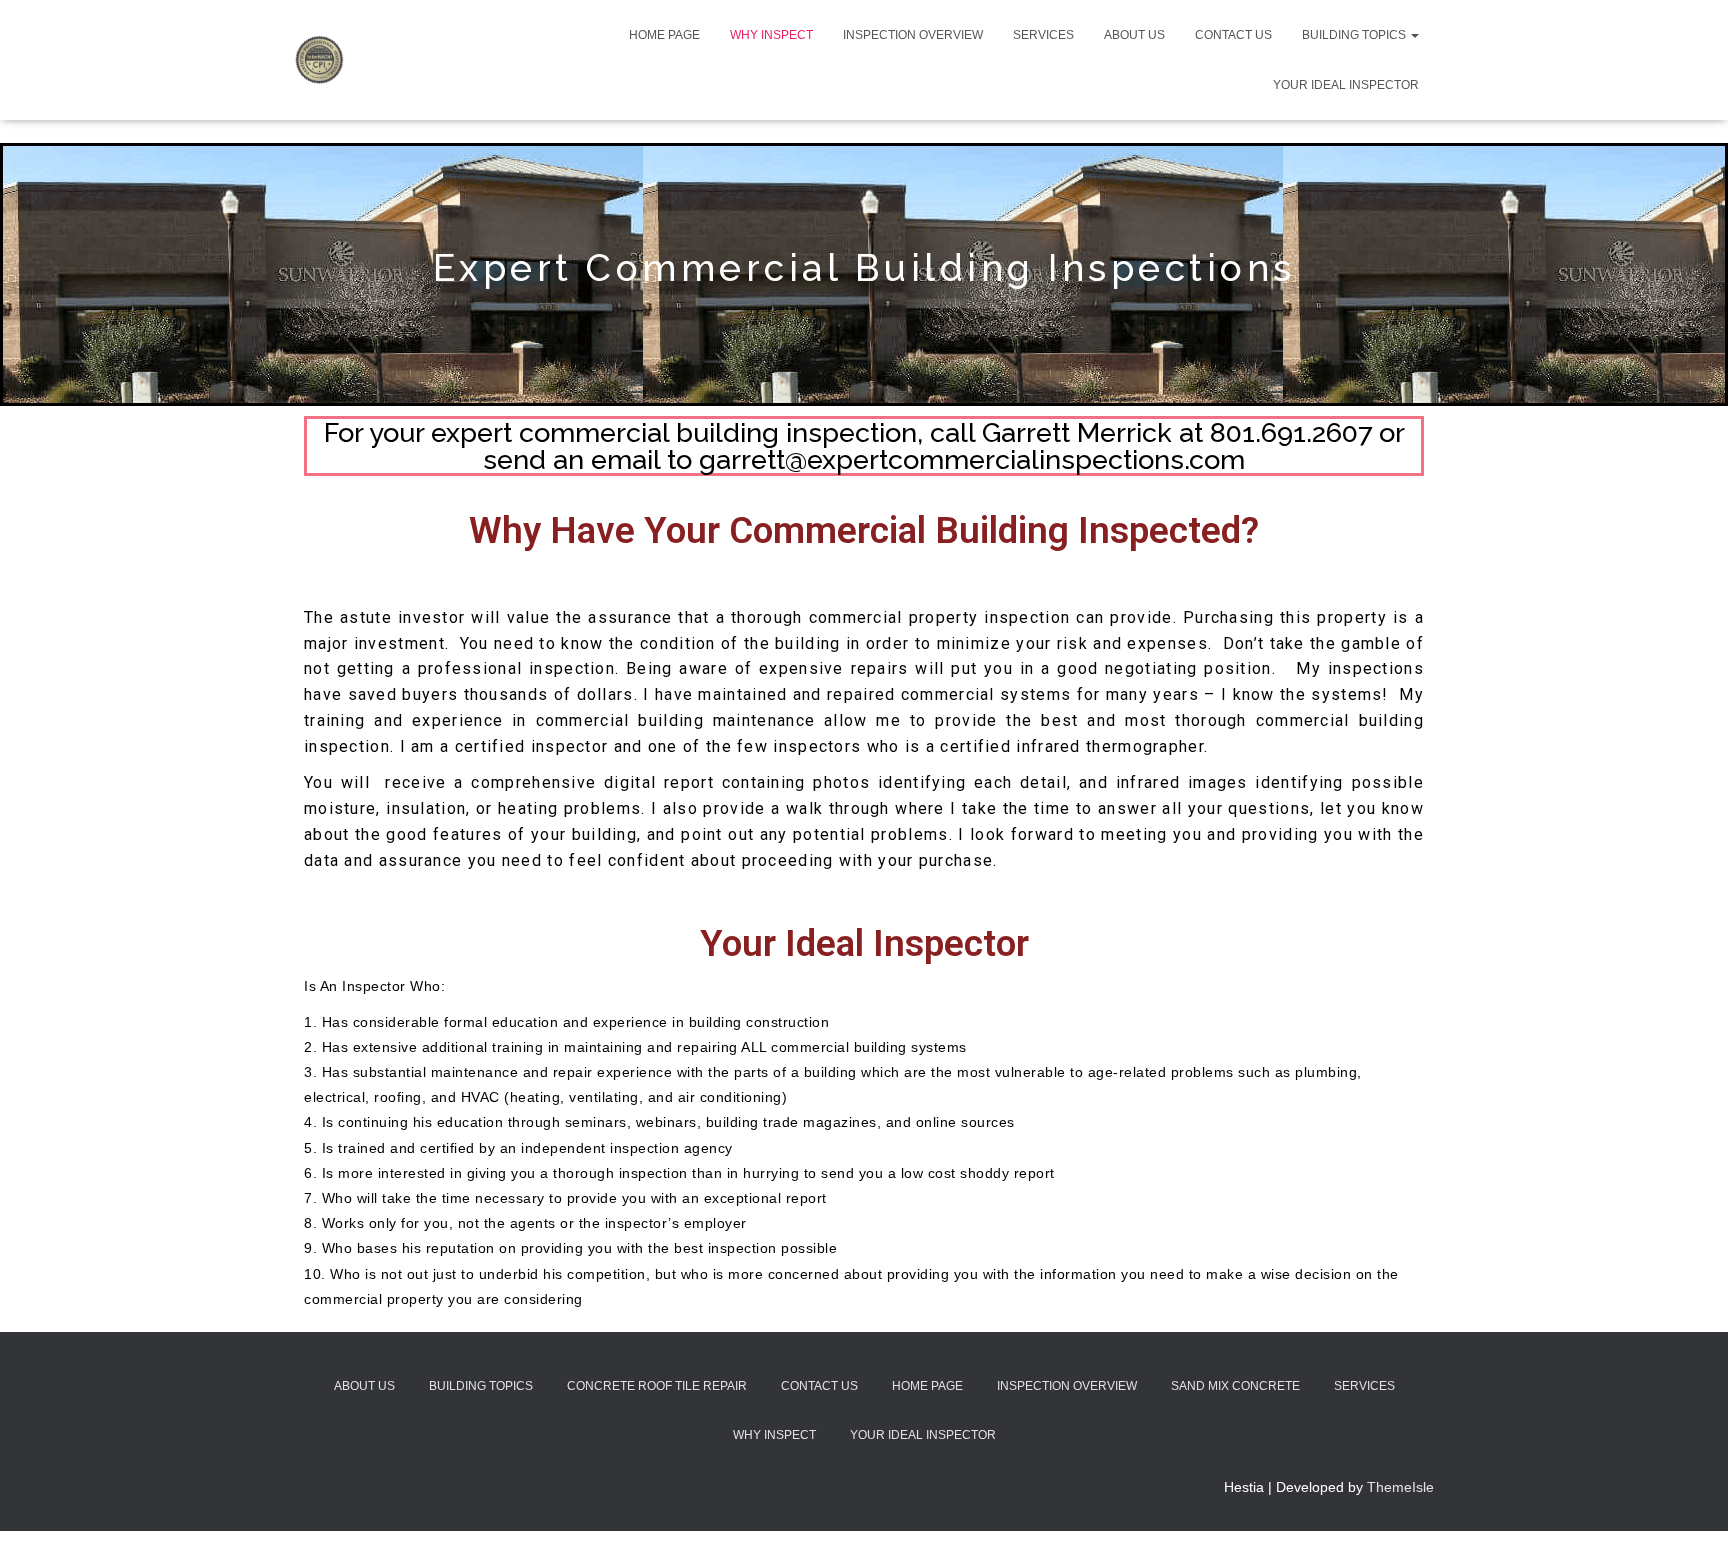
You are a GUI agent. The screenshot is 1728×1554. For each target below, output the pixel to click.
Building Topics (1355, 35)
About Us (1134, 35)
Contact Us (1233, 35)
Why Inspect (771, 35)
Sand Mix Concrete (1235, 1386)
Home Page (664, 35)
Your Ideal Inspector (1346, 85)
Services (1043, 35)
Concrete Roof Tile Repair (657, 1386)
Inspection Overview (913, 35)
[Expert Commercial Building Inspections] (319, 60)
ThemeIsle (1400, 1487)
